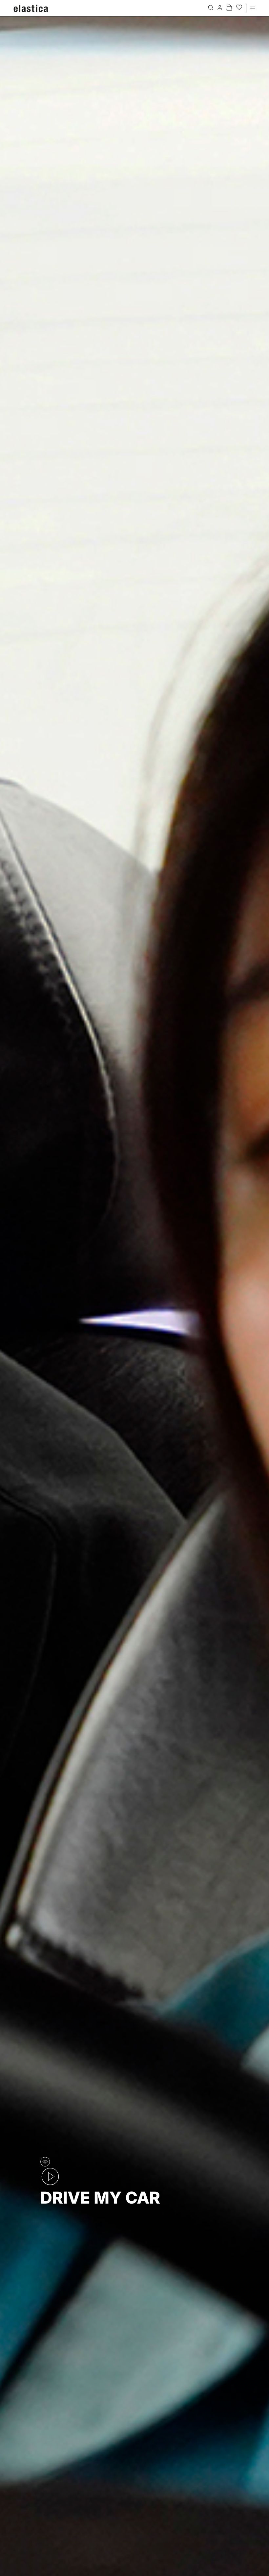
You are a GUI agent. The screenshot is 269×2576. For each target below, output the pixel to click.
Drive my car (100, 2198)
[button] (252, 7)
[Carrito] (229, 7)
